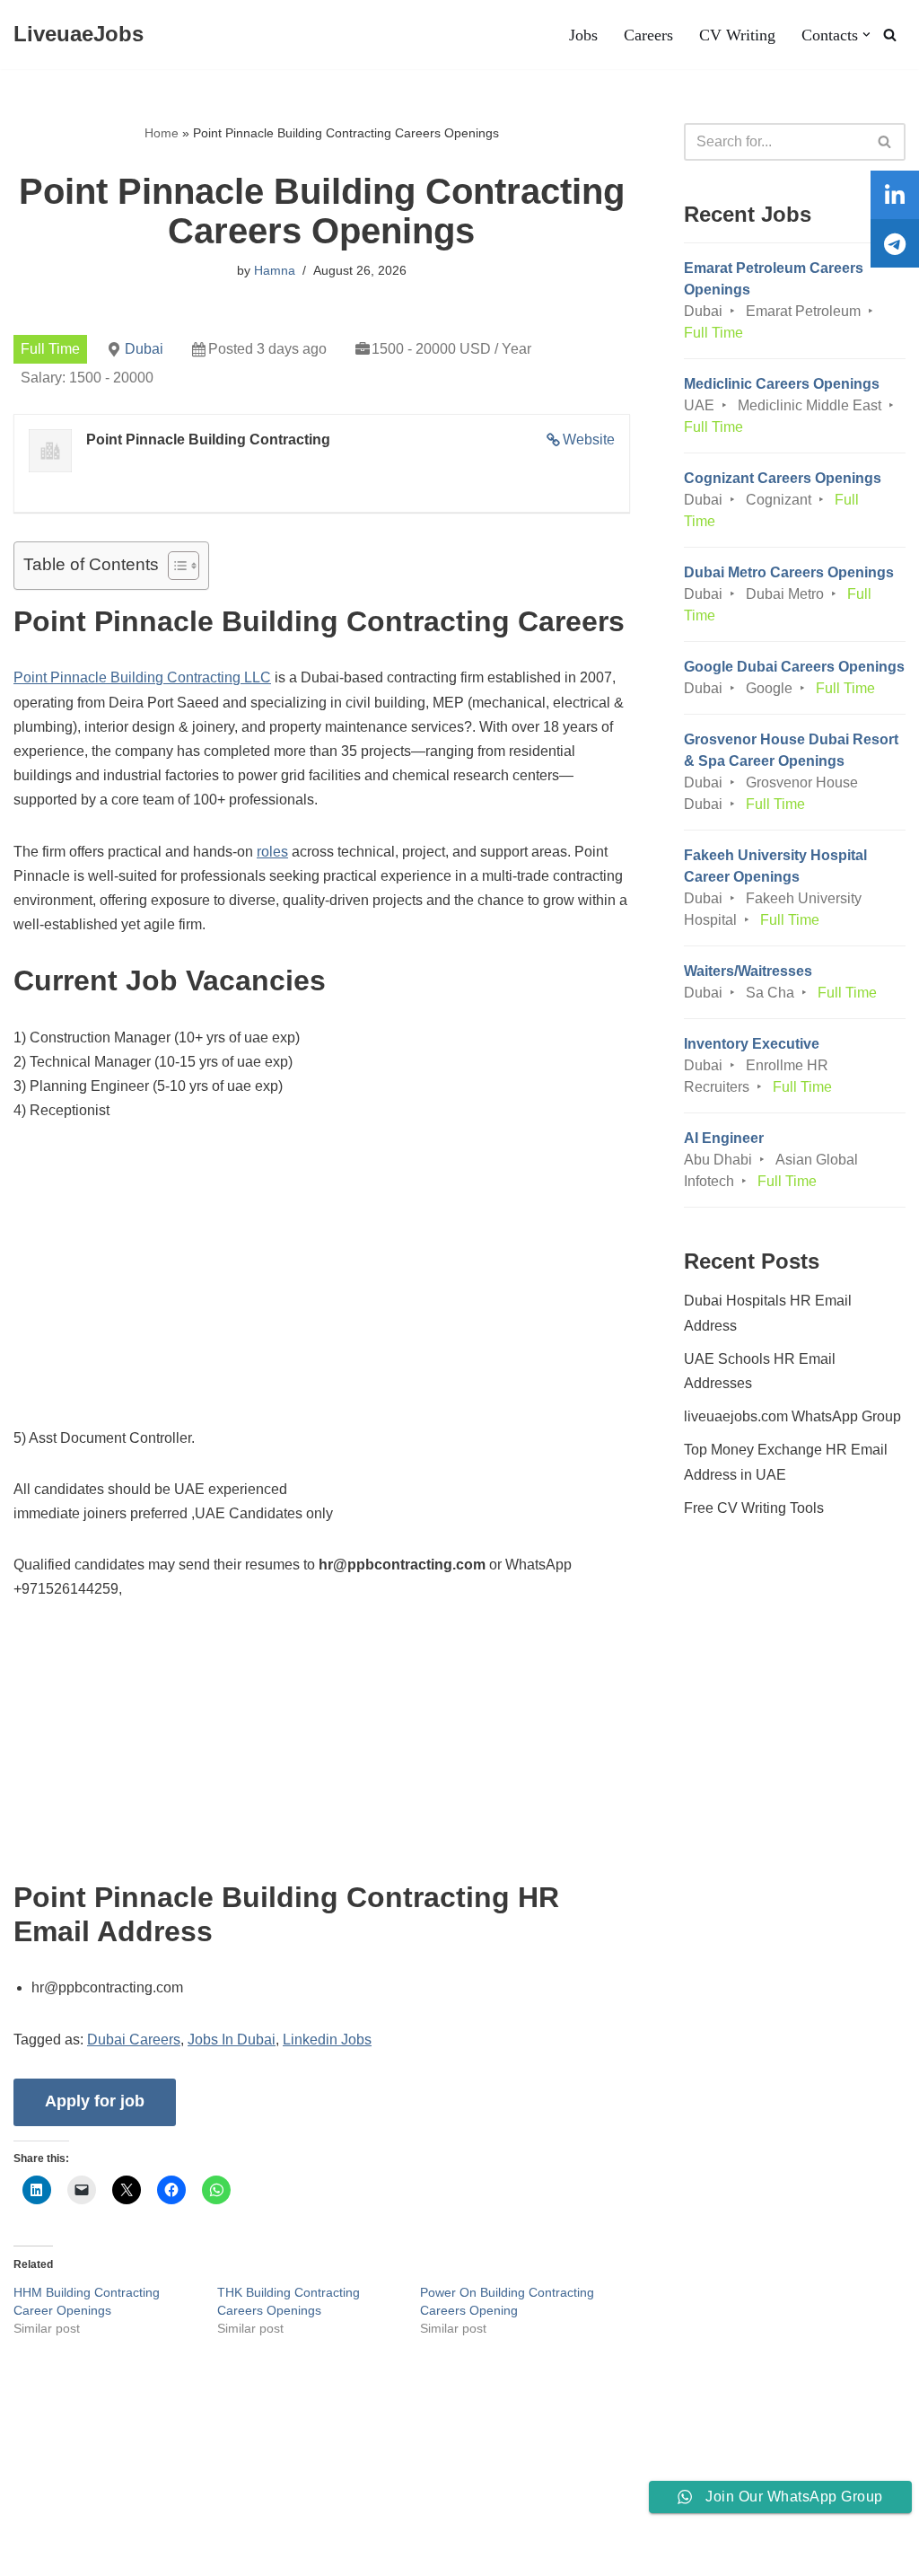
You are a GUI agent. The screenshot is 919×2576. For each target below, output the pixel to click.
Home (162, 133)
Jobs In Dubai (232, 2040)
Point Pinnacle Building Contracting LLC (142, 677)
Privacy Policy (153, 2507)
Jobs (583, 35)
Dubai (144, 349)
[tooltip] (895, 195)
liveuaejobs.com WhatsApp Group (792, 1416)
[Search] (890, 35)
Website (589, 440)
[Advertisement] (322, 1275)
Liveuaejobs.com (68, 2552)
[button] (866, 35)
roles (272, 852)
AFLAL (234, 2552)
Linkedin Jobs (327, 2040)
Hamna (275, 270)
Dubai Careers (134, 2040)
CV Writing (737, 35)
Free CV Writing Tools (754, 1508)
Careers (648, 35)
